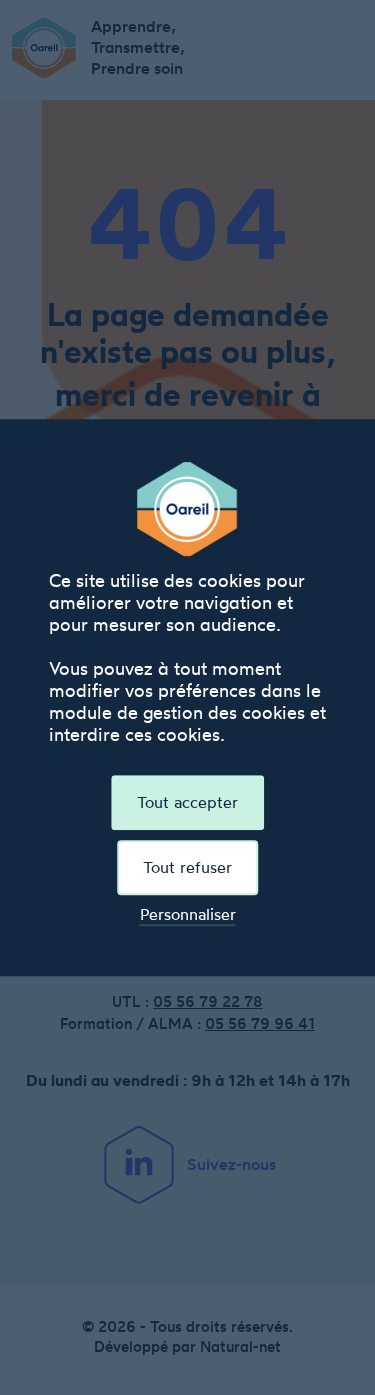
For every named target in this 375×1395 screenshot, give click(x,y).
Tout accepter (187, 802)
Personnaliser (188, 914)
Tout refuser (187, 867)
